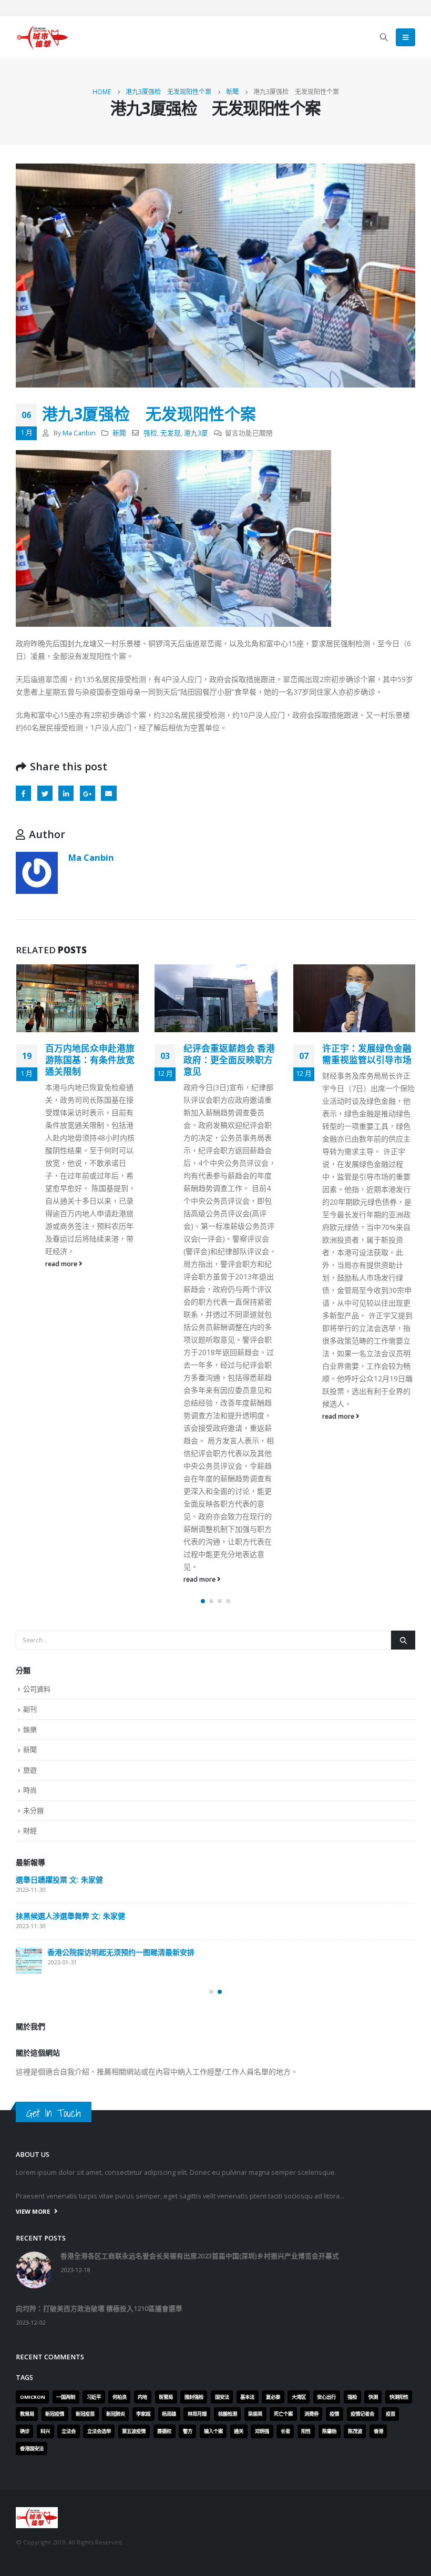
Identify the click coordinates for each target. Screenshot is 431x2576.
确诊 (25, 2431)
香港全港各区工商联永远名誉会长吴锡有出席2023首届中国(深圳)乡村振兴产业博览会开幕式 (200, 2256)
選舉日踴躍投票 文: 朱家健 (59, 1880)
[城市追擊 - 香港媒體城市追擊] (42, 37)
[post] (29, 1961)
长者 (285, 2431)
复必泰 (273, 2397)
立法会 (69, 2431)
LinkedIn (66, 793)
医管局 (166, 2397)
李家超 (143, 2414)
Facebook (23, 793)
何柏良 (120, 2397)
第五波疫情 (134, 2431)
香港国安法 (32, 2448)
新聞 (119, 433)
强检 (150, 433)
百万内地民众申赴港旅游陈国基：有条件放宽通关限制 (90, 1060)
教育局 (27, 2414)
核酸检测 (228, 2414)
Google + (88, 793)
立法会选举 (99, 2431)
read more (62, 1264)
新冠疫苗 (85, 2414)
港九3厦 (196, 433)
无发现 (171, 433)
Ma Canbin (79, 433)
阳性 (306, 2431)
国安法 (222, 2397)
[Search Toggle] (384, 37)
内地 (142, 2397)
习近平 (94, 2397)
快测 (373, 2397)
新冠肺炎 (116, 2414)
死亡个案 (283, 2414)
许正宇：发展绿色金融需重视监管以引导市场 (367, 1054)
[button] (203, 1601)
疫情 (334, 2414)
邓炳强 (262, 2431)
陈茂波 (355, 2431)
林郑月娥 (197, 2414)
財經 (30, 1830)
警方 (188, 2431)
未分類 (33, 1810)
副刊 (30, 1709)
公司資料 (37, 1689)
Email (109, 793)
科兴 (45, 2431)
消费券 (311, 2414)
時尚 (30, 1790)
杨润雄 (169, 2414)
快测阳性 (399, 2397)
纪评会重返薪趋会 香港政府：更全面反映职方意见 (229, 1060)
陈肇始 (329, 2431)
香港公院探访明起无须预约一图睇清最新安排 (121, 1952)
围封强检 (194, 2397)
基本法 (247, 2397)
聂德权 (164, 2431)
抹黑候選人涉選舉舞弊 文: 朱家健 (70, 1916)
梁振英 (255, 2414)
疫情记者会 (362, 2414)
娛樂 (30, 1729)
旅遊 (30, 1770)
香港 (378, 2431)
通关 (239, 2431)
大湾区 (299, 2397)
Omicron (33, 2397)
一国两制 (66, 2397)
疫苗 (391, 2414)
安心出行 (326, 2397)
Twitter (45, 793)
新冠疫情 (55, 2414)
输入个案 (213, 2431)
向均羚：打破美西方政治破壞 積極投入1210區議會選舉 (99, 2309)
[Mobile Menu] (406, 37)
